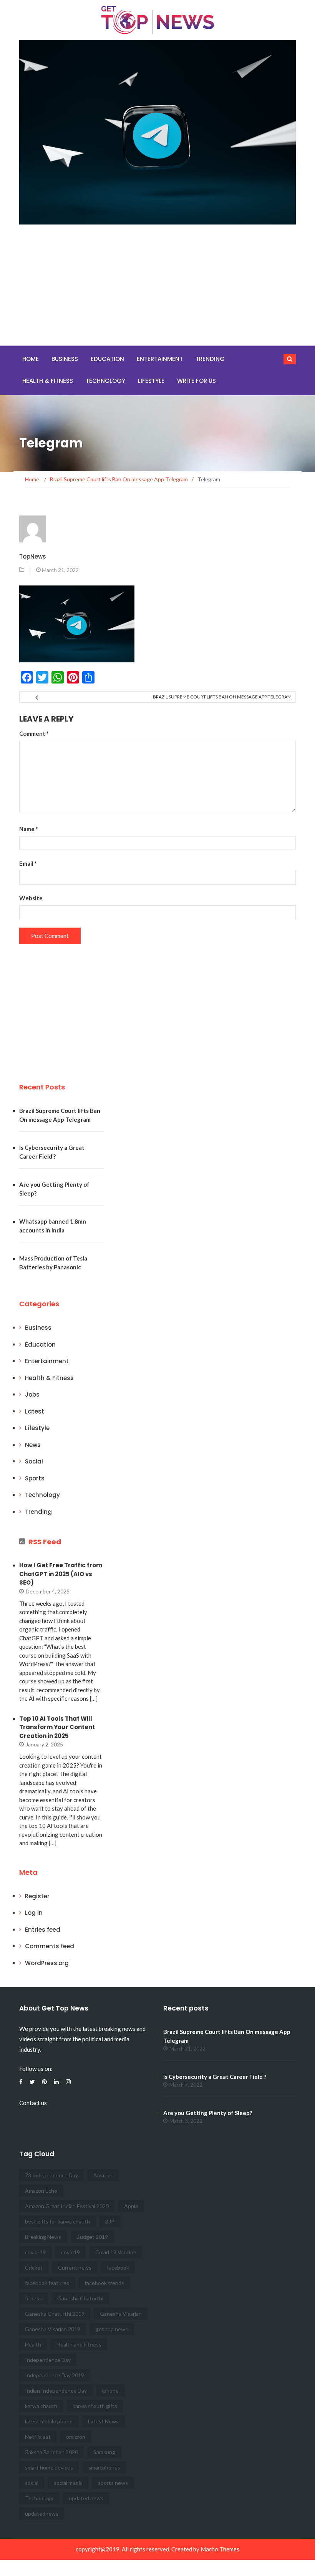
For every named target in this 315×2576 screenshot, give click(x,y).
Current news (75, 2268)
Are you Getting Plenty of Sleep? (208, 2113)
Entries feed (43, 1930)
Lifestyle (151, 381)
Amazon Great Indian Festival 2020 (67, 2206)
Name (29, 829)
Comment (34, 733)
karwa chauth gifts (95, 2406)
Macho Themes (220, 2549)
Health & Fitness (48, 381)
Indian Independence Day (56, 2391)
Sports (35, 1478)
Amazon (103, 2175)
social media (68, 2483)
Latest (35, 1411)
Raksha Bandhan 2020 (51, 2452)
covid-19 (35, 2252)
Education (107, 359)
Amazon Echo (41, 2191)
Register (37, 1896)
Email (28, 863)
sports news (113, 2483)
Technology (105, 381)
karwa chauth (41, 2406)
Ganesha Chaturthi (80, 2298)
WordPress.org (47, 1963)
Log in (34, 1913)
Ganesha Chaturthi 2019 (55, 2314)
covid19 (70, 2252)
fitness (33, 2298)
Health (33, 2344)
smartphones (104, 2467)
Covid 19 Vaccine (116, 2252)
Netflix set (38, 2437)
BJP (110, 2221)
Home (31, 359)
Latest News (103, 2421)
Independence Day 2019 (55, 2375)
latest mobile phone (49, 2421)
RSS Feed (45, 1542)
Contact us (33, 2103)
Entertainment (160, 359)
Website (31, 898)
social (32, 2483)
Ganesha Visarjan (121, 2314)
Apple (131, 2206)
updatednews (42, 2514)
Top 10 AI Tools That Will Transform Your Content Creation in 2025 (57, 1727)
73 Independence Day (51, 2175)
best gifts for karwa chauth (57, 2221)
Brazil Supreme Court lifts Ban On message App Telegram (222, 697)
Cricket (34, 2268)
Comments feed (50, 1946)
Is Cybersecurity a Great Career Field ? (215, 2077)
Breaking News (43, 2237)
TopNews (33, 556)
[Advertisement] (157, 288)
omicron (76, 2437)
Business (65, 359)
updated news (86, 2498)
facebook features (47, 2283)
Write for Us (196, 381)
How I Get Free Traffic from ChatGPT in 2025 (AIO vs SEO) (61, 1574)
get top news (112, 2329)
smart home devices (49, 2467)
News (33, 1445)
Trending (210, 359)
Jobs (32, 1394)
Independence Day (48, 2360)
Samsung (104, 2452)
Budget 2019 (92, 2237)
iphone (110, 2391)
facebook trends (104, 2283)
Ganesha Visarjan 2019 (53, 2329)
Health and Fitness (79, 2344)
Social (34, 1461)
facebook (118, 2268)
